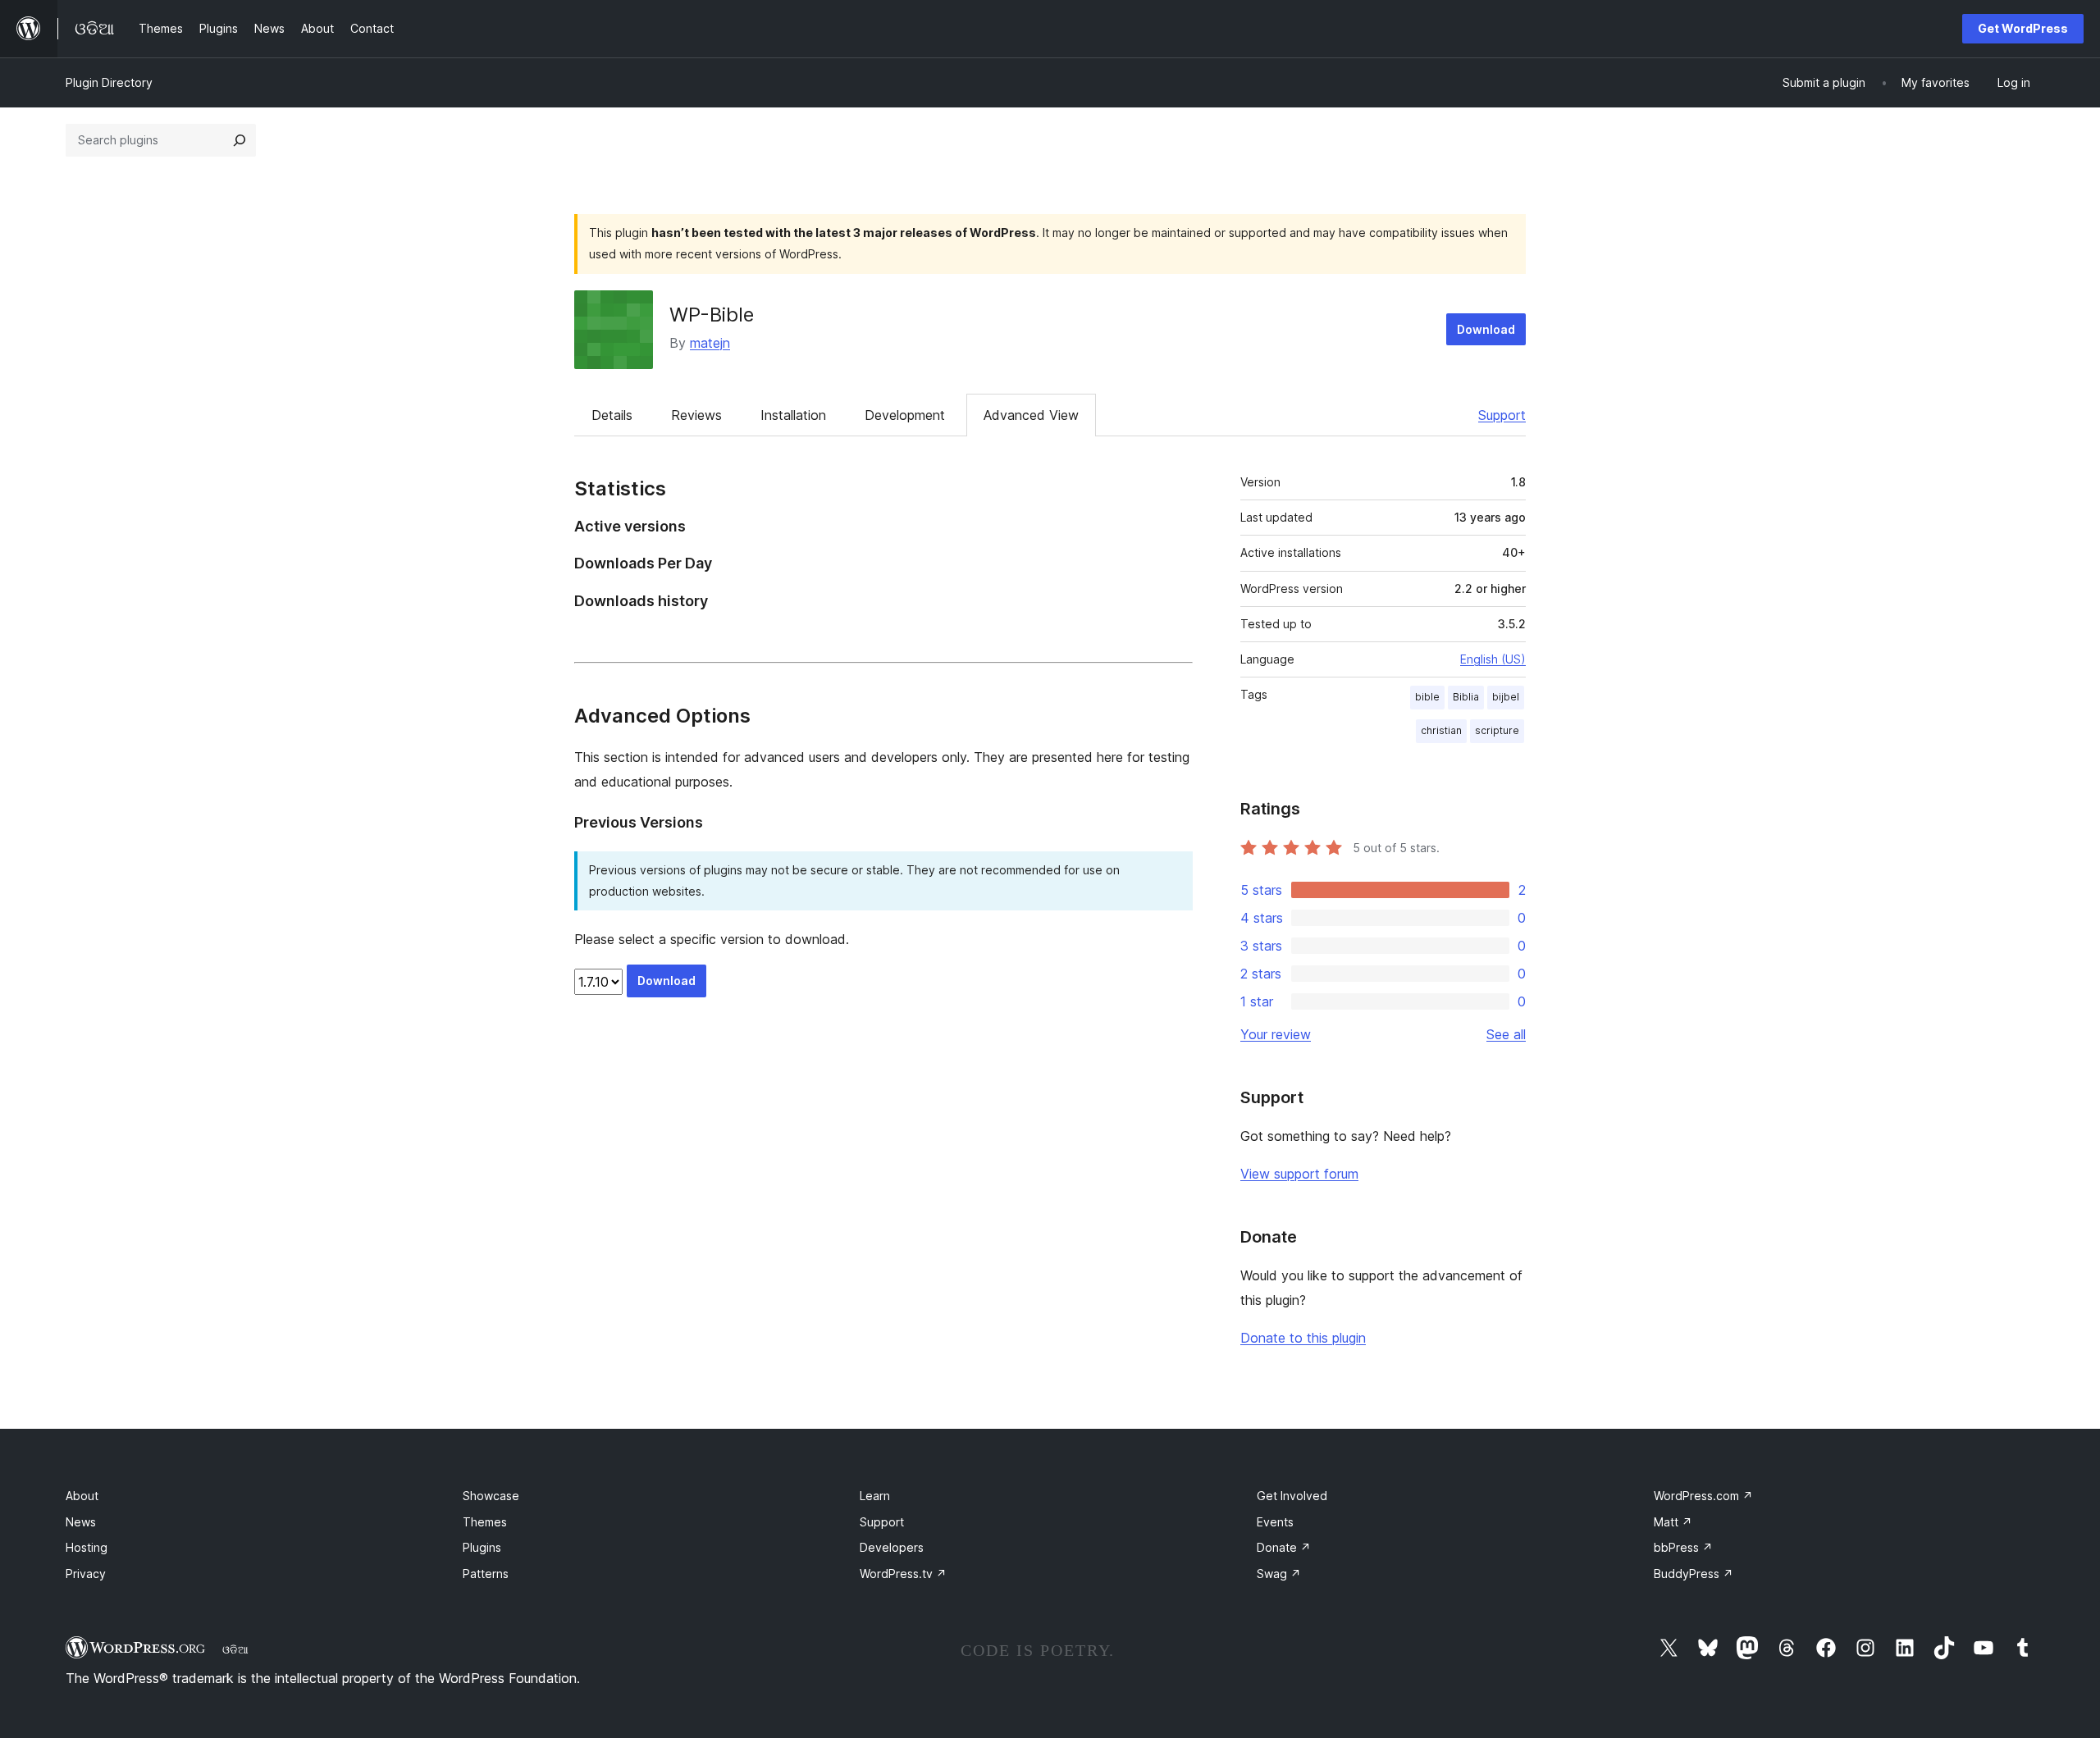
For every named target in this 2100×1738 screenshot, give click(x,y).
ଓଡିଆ (235, 1649)
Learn (875, 1496)
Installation (793, 415)
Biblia (1466, 697)
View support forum (1299, 1174)
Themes (485, 1522)
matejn (710, 343)
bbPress (1683, 1547)
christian (1441, 730)
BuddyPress (1694, 1574)
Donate (1284, 1547)
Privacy (86, 1574)
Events (1275, 1522)
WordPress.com (1703, 1496)
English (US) (1493, 659)
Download (1486, 329)
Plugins (482, 1547)
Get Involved (1292, 1496)
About (82, 1496)
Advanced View (1031, 415)
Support (1502, 415)
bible (1427, 697)
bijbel (1506, 697)
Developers (892, 1547)
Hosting (87, 1547)
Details (612, 415)
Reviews (696, 415)
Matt (1673, 1522)
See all (1506, 1034)
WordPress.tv (903, 1574)
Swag (1279, 1574)
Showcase (491, 1496)
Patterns (486, 1574)
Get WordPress (2023, 28)
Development (905, 415)
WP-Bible (712, 315)
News (81, 1522)
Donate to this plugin (1303, 1338)
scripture (1497, 730)
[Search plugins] (240, 140)
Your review (1276, 1034)
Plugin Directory (109, 82)
